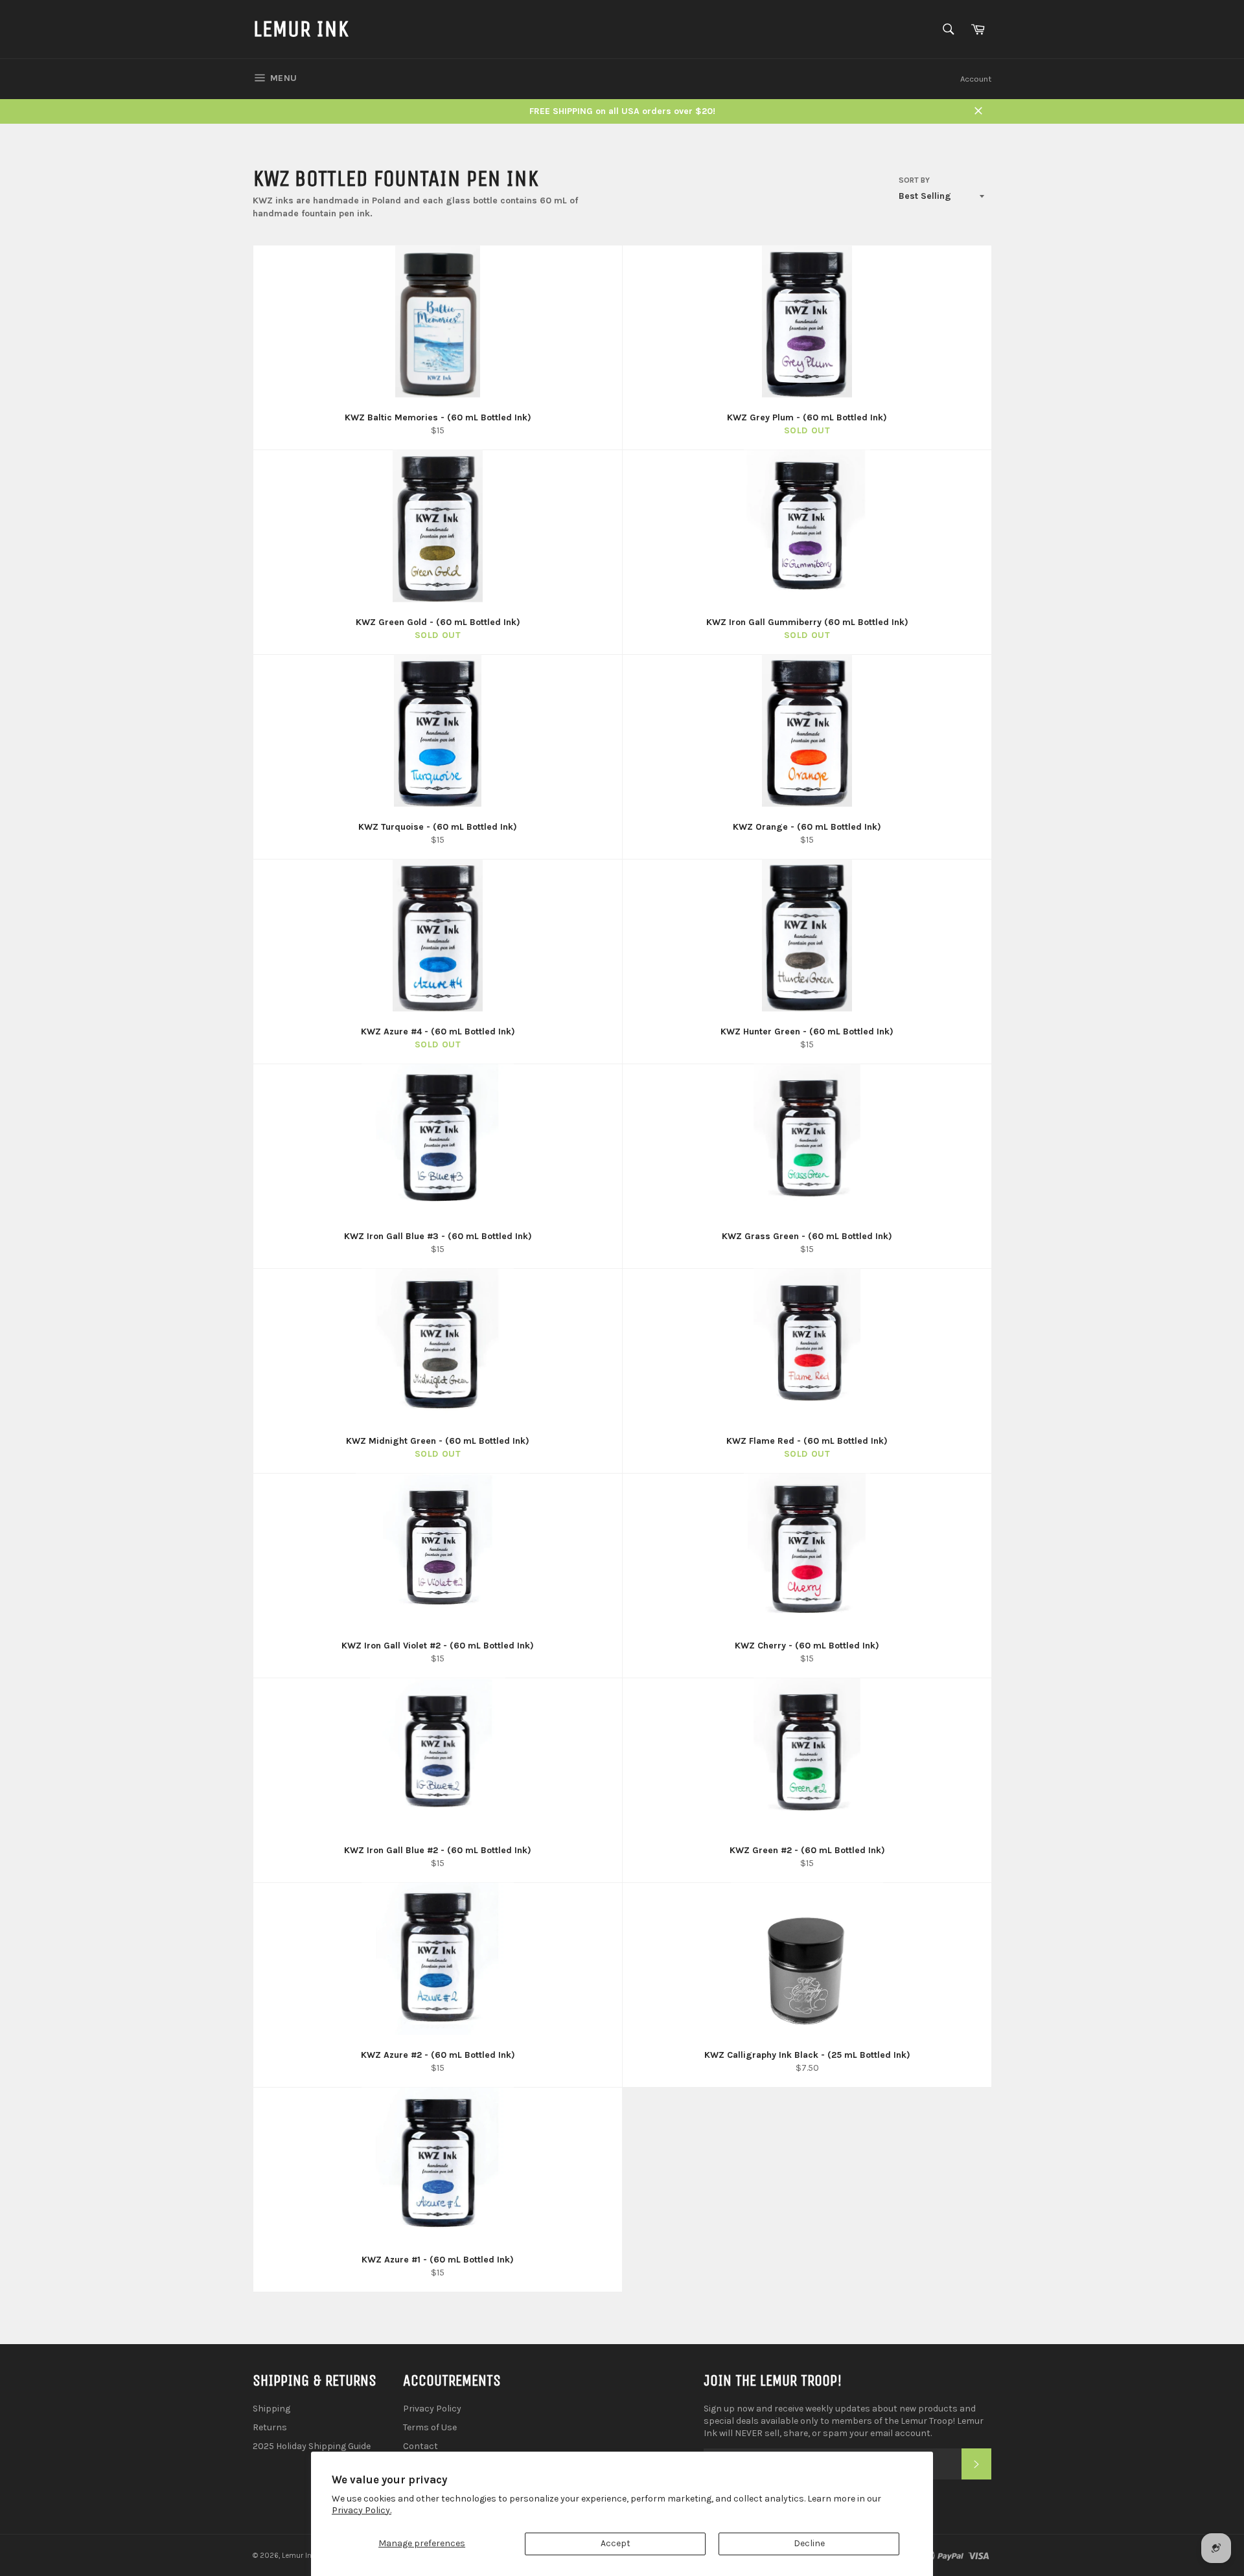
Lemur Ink (301, 29)
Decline (809, 2543)
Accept (616, 2543)
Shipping (271, 2409)
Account (976, 79)
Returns (270, 2427)
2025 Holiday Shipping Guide (312, 2446)
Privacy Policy (432, 2409)
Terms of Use (430, 2427)
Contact (420, 2446)
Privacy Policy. (362, 2510)
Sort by (914, 180)
